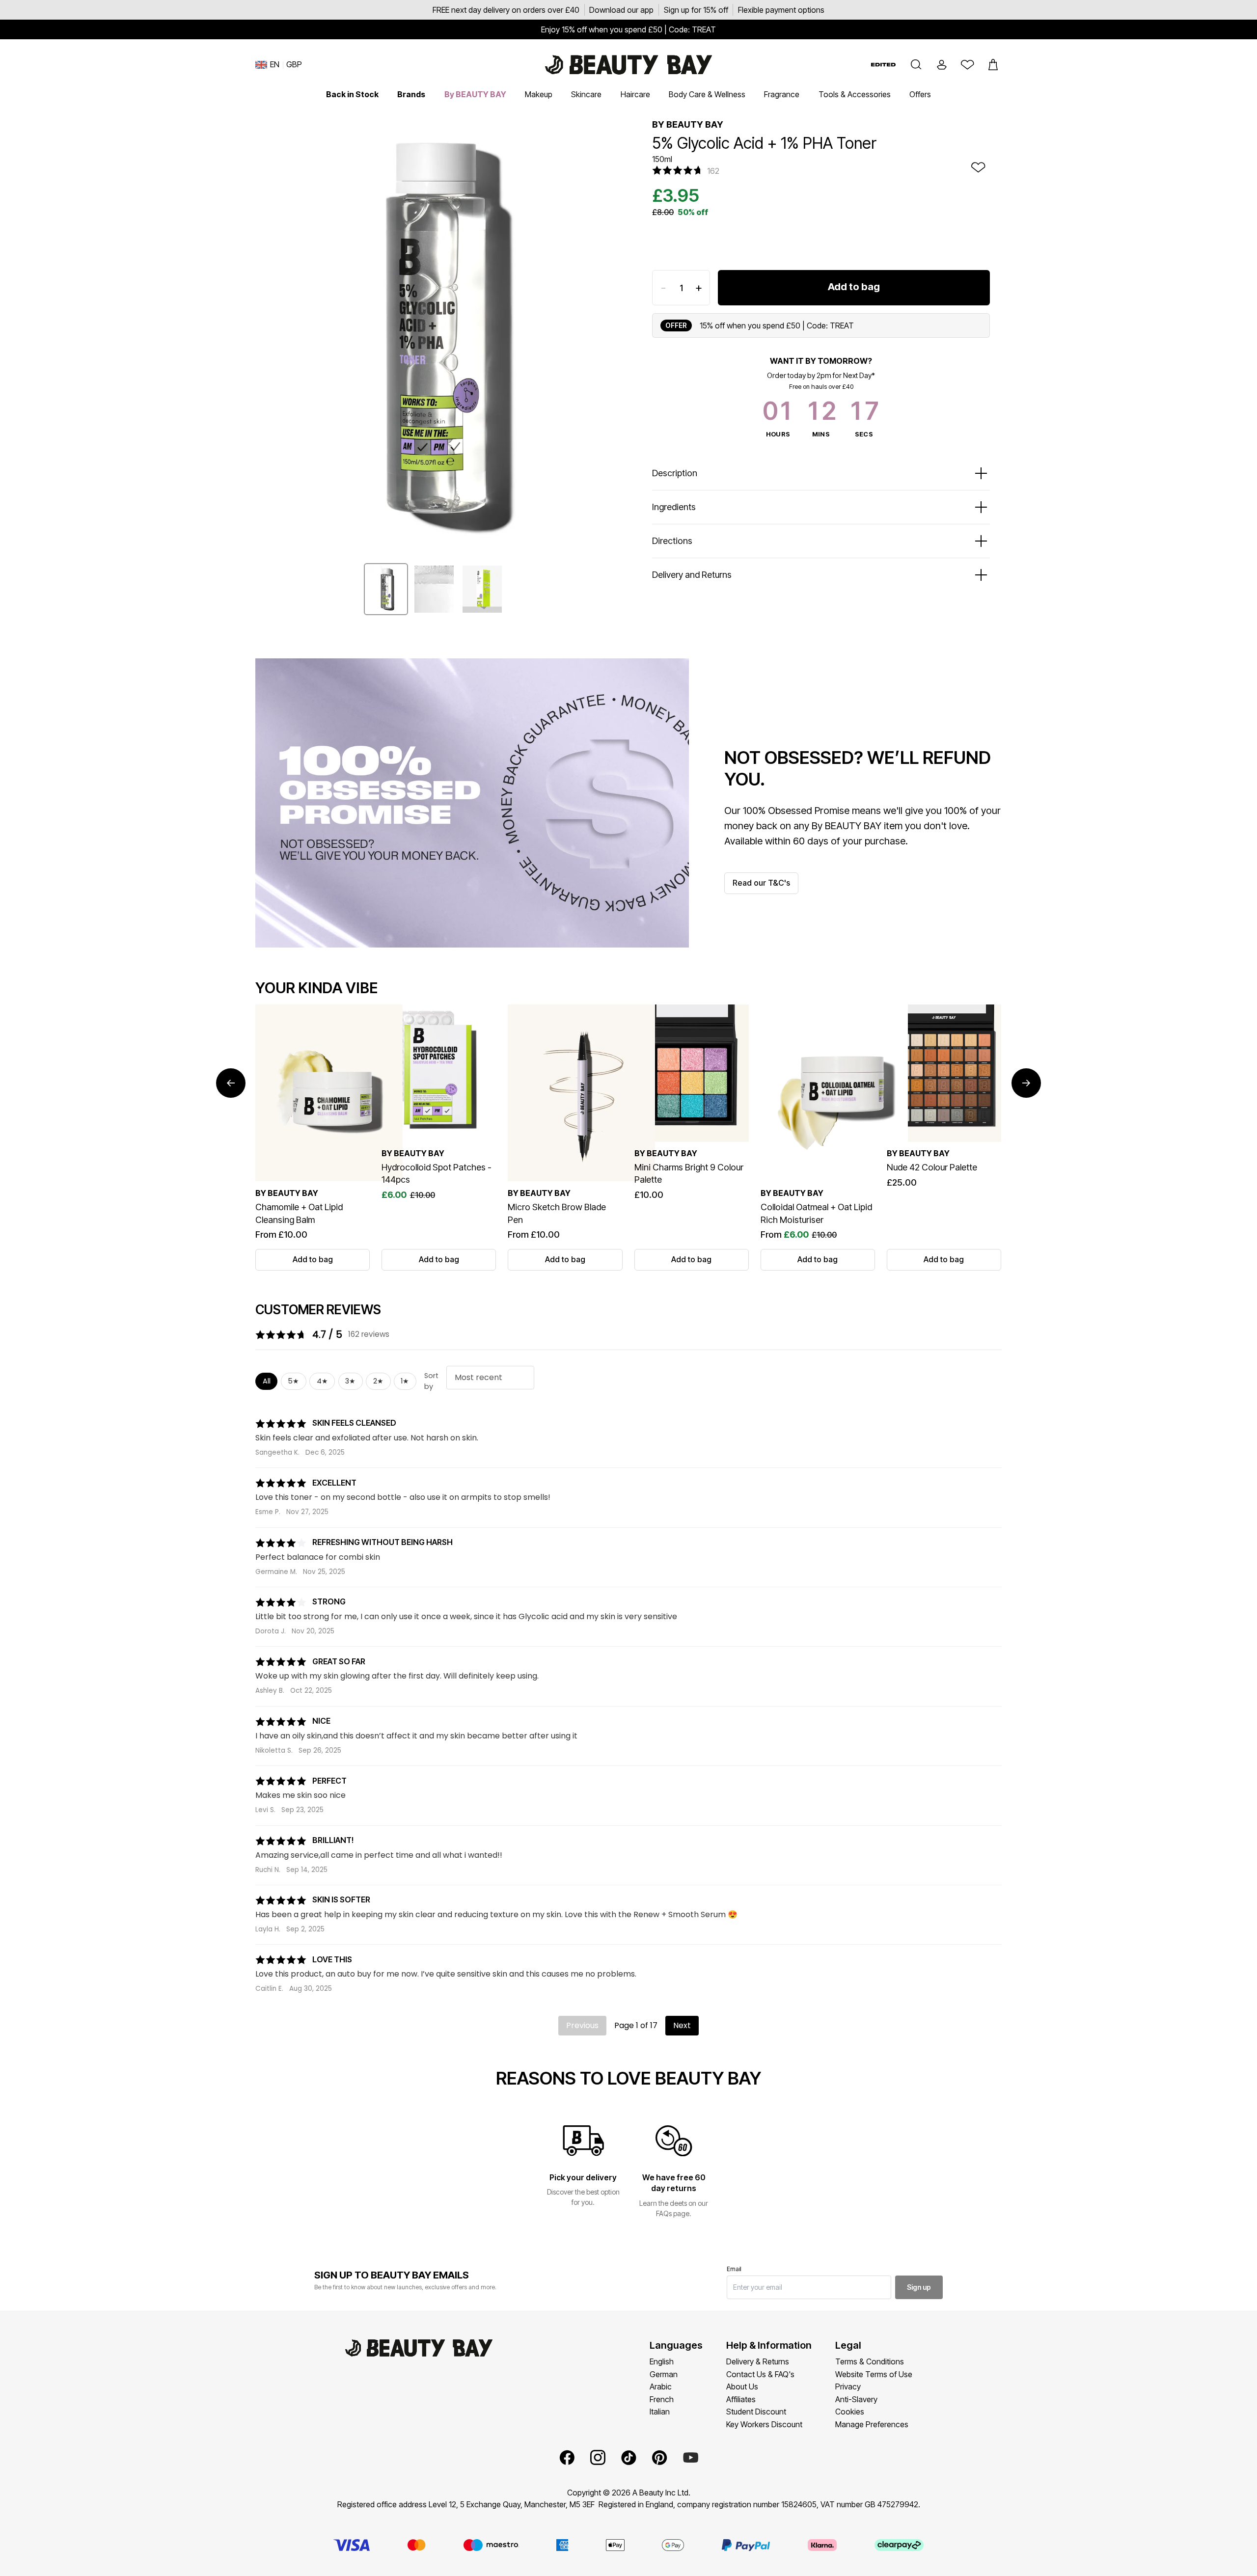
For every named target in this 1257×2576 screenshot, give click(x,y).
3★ (350, 1381)
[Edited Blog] (883, 65)
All (267, 1381)
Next (682, 2025)
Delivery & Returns (758, 2361)
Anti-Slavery (856, 2399)
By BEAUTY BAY (475, 94)
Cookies (850, 2412)
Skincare (586, 94)
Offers (920, 94)
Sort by (431, 1381)
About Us (742, 2386)
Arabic (661, 2386)
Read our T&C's (761, 883)
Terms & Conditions (870, 2361)
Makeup (539, 94)
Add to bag (854, 287)
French (662, 2399)
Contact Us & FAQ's (760, 2374)
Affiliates (741, 2399)
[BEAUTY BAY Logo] (628, 65)
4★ (322, 1381)
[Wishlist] (967, 65)
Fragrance (782, 94)
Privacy (848, 2386)
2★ (378, 1381)
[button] (916, 65)
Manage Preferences (872, 2424)
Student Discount (756, 2412)
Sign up (919, 2287)
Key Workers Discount (764, 2424)
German (664, 2374)
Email (734, 2269)
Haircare (635, 94)
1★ (405, 1381)
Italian (660, 2412)
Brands (411, 94)
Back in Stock (352, 94)
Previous (582, 2025)
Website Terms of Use (874, 2374)
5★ (293, 1381)
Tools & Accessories (855, 94)
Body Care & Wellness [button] (707, 94)
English (662, 2361)
